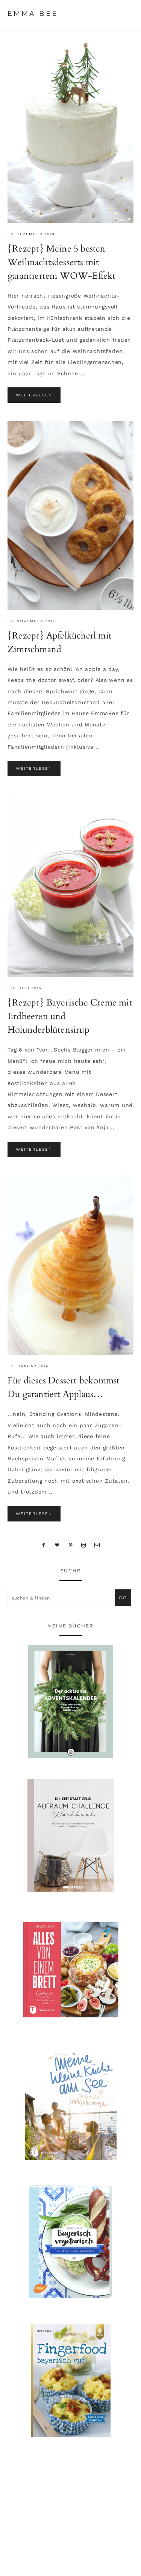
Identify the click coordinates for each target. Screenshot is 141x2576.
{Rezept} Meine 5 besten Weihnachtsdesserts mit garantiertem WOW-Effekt (62, 262)
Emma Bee (33, 14)
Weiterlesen (34, 395)
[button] (126, 13)
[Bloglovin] (57, 1545)
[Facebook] (44, 1545)
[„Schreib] (97, 1545)
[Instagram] (84, 1545)
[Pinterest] (70, 1545)
